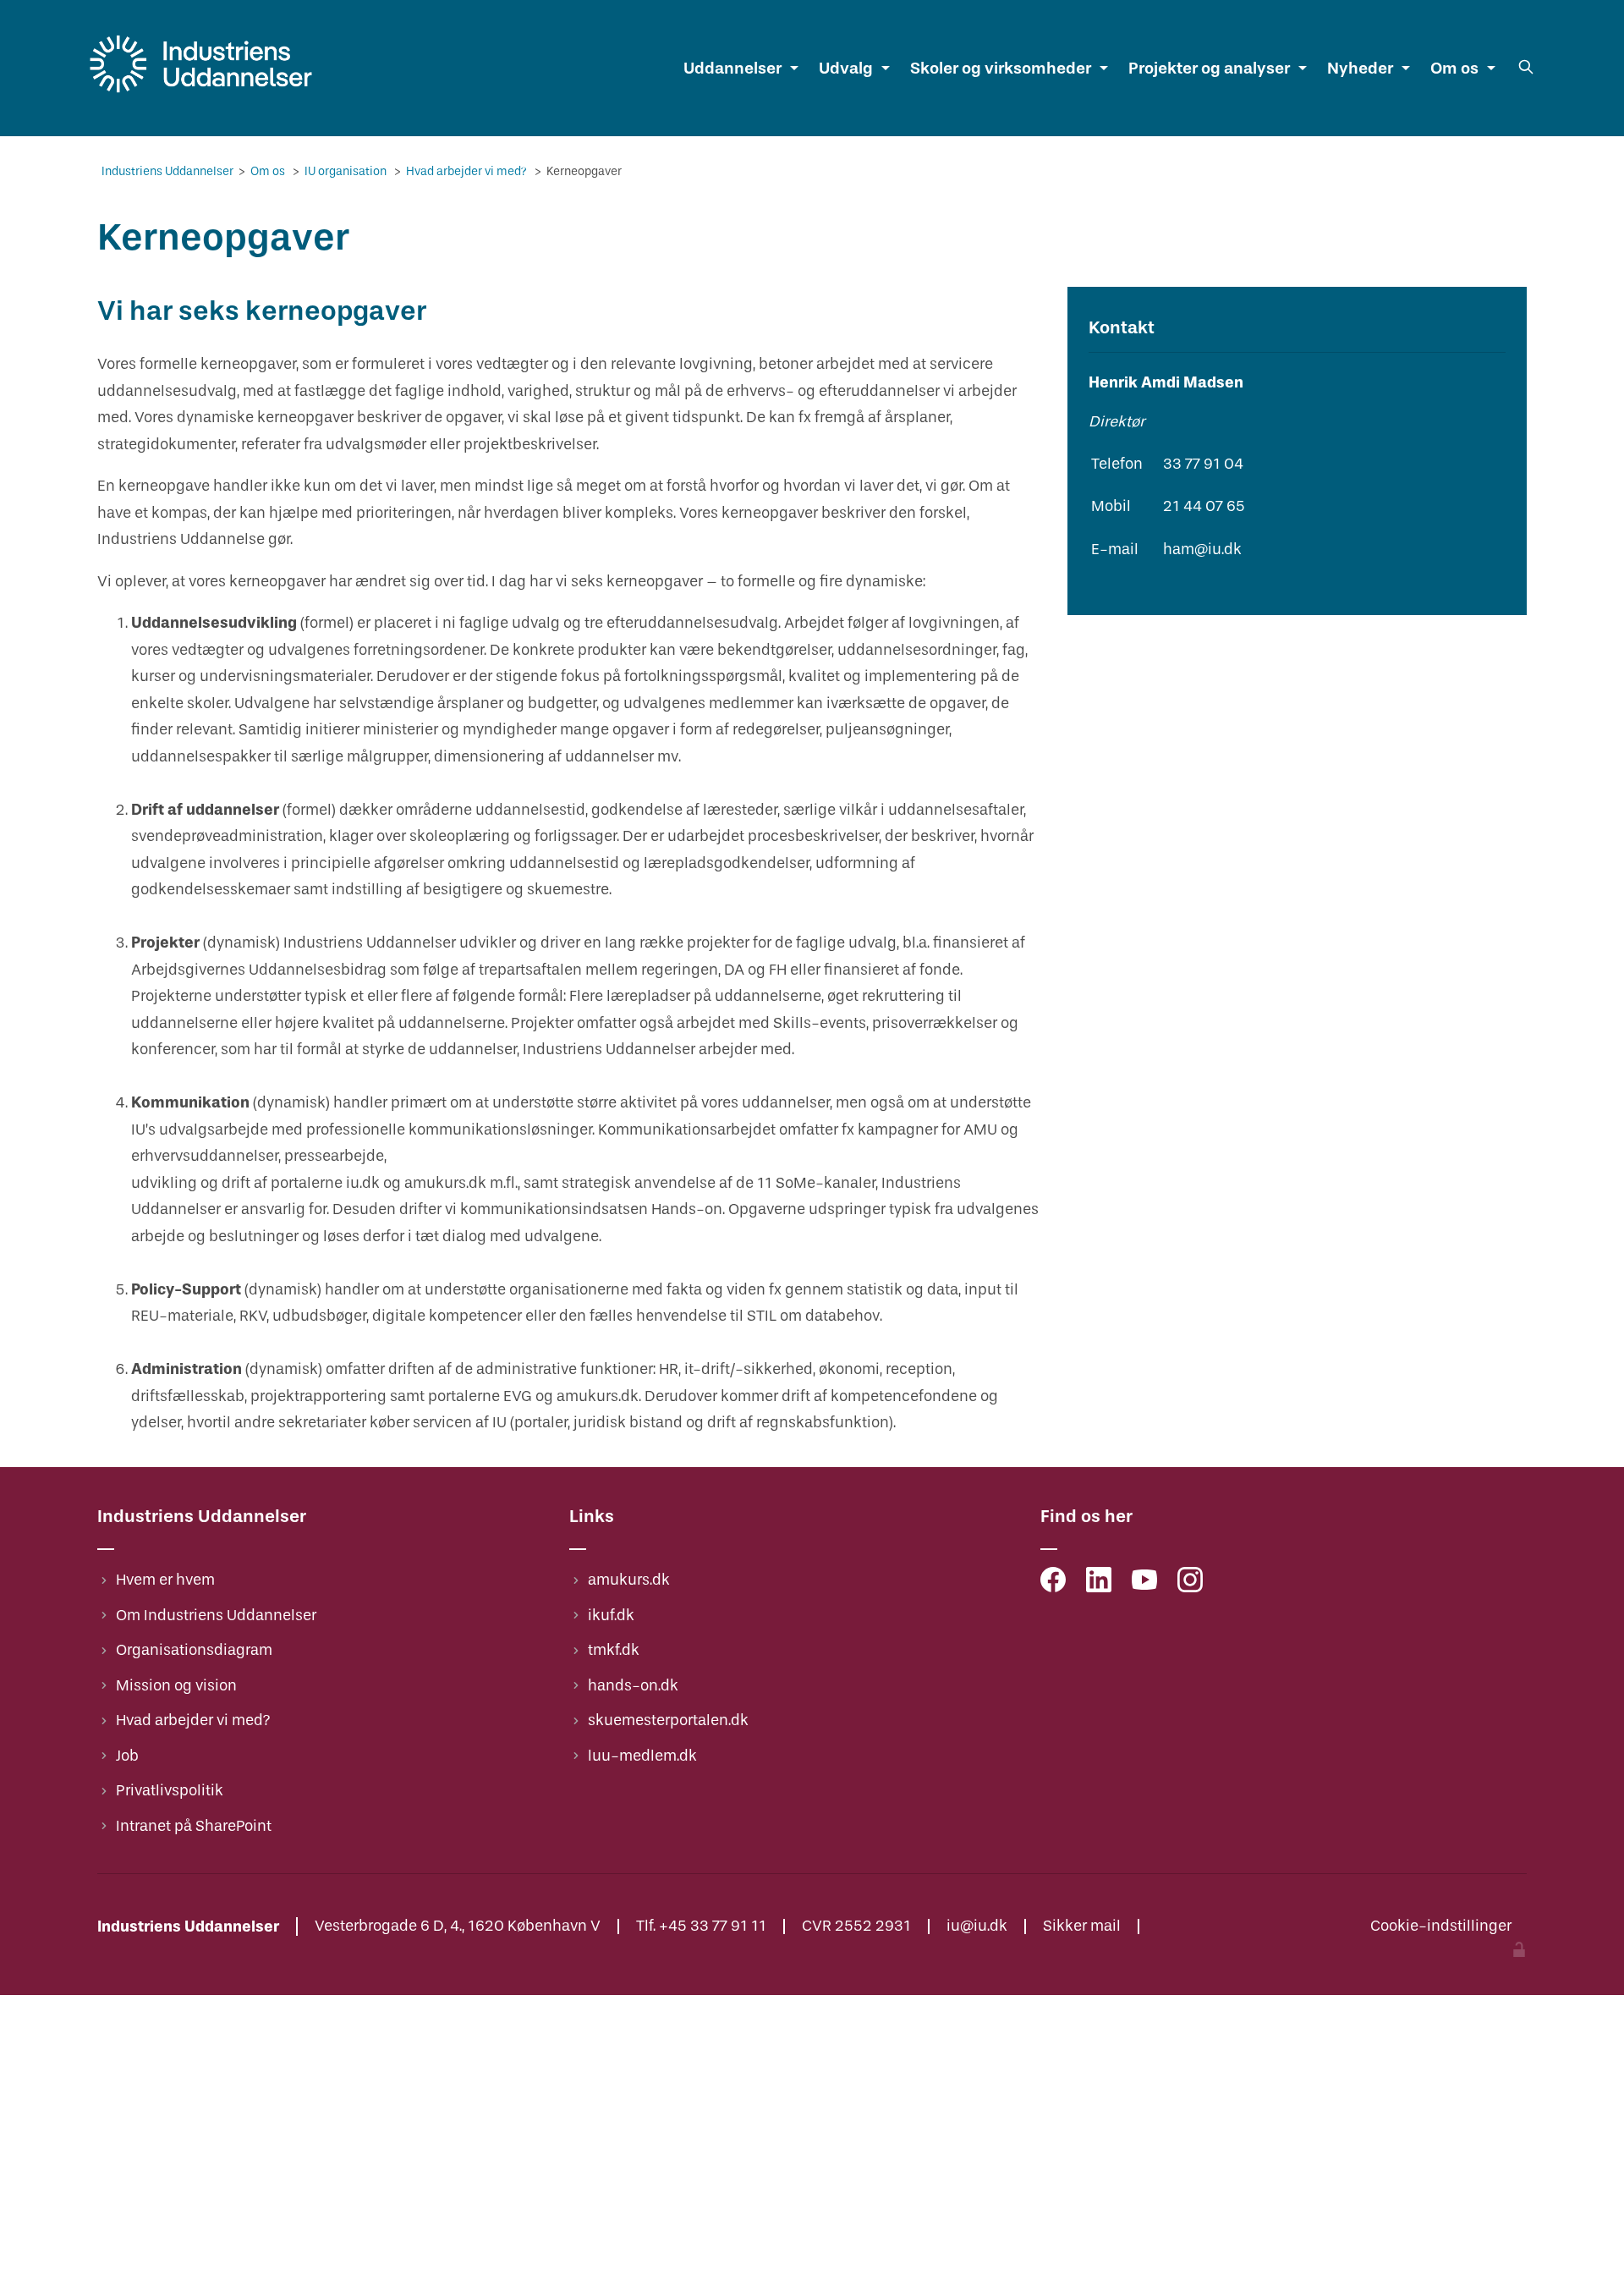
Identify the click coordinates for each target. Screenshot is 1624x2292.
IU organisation (347, 171)
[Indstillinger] (1519, 1952)
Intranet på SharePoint (194, 1826)
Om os (1454, 68)
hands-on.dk (633, 1686)
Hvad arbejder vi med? (468, 171)
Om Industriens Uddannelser (216, 1616)
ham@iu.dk (1202, 550)
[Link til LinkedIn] (1099, 1584)
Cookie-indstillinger (1441, 1926)
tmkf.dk (614, 1650)
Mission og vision (176, 1686)
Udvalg (846, 68)
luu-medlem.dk (642, 1756)
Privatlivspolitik (170, 1791)
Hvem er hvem (165, 1580)
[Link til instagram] (1190, 1584)
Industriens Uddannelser (169, 171)
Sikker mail (1082, 1926)
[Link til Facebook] (1053, 1584)
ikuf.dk (611, 1616)
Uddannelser (732, 68)
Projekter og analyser (1209, 68)
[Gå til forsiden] (201, 93)
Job (127, 1756)
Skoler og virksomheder (1001, 68)
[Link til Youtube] (1144, 1584)
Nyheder (1360, 68)
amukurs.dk (629, 1580)
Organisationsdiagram (194, 1650)
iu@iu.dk (977, 1926)
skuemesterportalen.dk (668, 1720)
